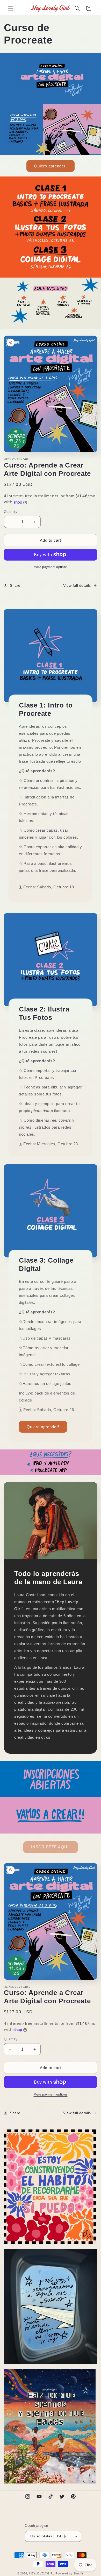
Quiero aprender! (51, 166)
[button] (10, 8)
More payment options (51, 567)
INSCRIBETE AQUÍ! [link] (51, 1847)
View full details (77, 585)
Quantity (11, 512)
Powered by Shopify (70, 2573)
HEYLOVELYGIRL (42, 2573)
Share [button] (15, 585)
